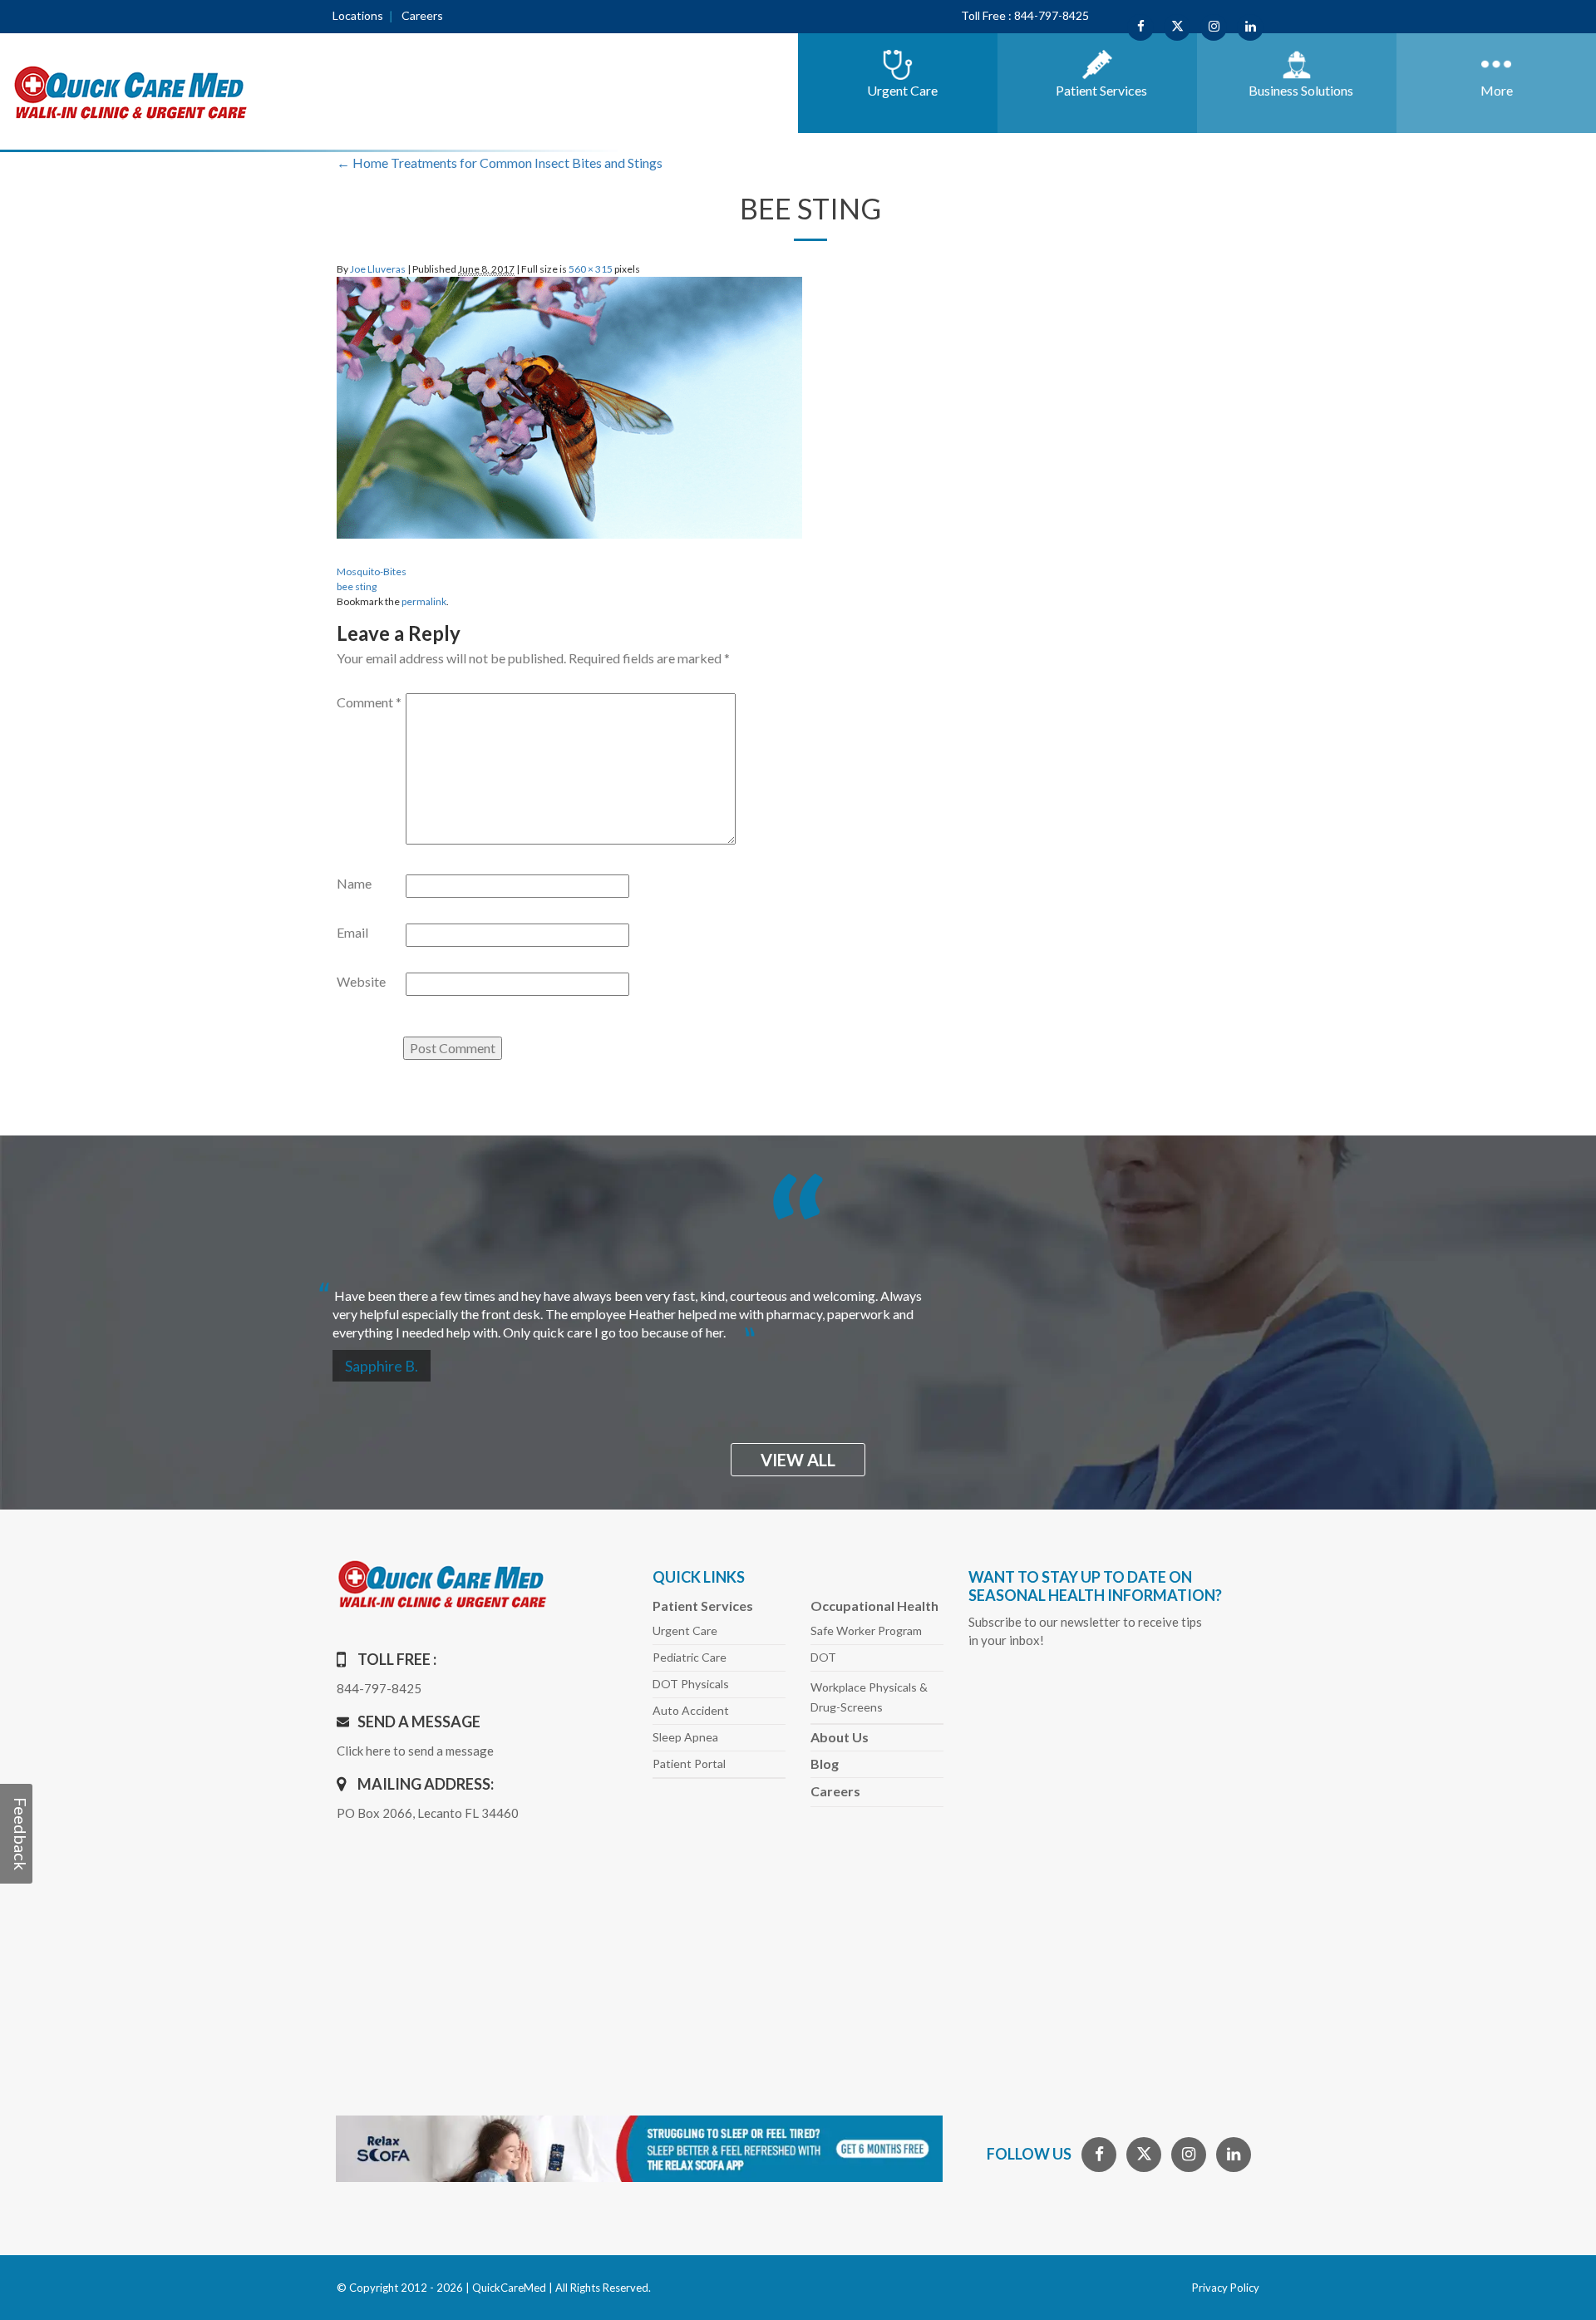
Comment (369, 702)
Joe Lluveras (378, 269)
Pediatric (690, 1657)
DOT (823, 1657)
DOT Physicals (691, 1684)
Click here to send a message (415, 1751)
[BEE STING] (569, 405)
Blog (825, 1763)
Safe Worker (866, 1630)
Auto (691, 1710)
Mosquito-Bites (372, 571)
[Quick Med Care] (131, 91)
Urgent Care (685, 1630)
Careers (422, 15)
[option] (798, 1307)
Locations (358, 15)
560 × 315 (591, 269)
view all (798, 1460)
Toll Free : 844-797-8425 (1025, 15)
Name (354, 883)
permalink (424, 601)
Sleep (685, 1737)
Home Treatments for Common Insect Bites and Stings (500, 163)
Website (361, 981)
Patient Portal (689, 1763)
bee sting (357, 586)
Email (352, 932)
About (840, 1737)
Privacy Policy (1226, 2288)
